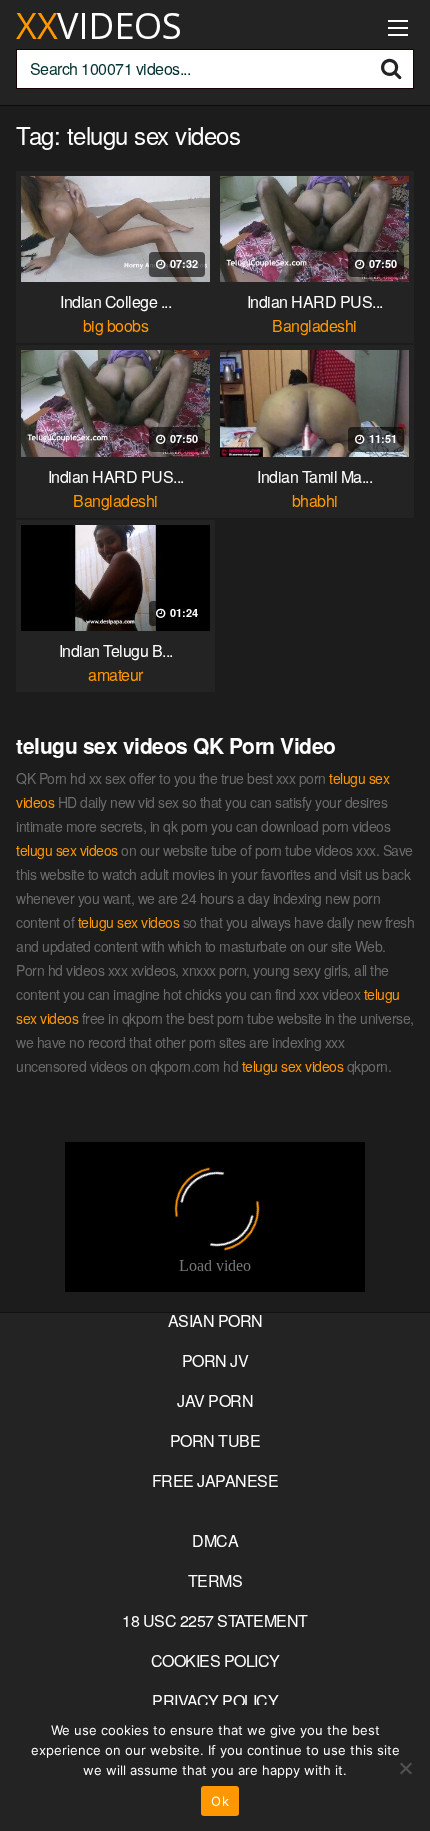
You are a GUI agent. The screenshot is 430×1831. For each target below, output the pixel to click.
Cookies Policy (215, 1660)
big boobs (116, 325)
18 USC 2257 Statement (215, 1620)
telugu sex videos (67, 850)
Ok (220, 1801)
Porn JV (215, 1360)
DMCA (215, 1540)
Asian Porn (215, 1320)
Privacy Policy (215, 1700)
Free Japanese (215, 1480)
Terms (215, 1580)
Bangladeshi (314, 325)
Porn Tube (215, 1440)
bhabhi (315, 500)
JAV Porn (215, 1400)
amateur (115, 674)
